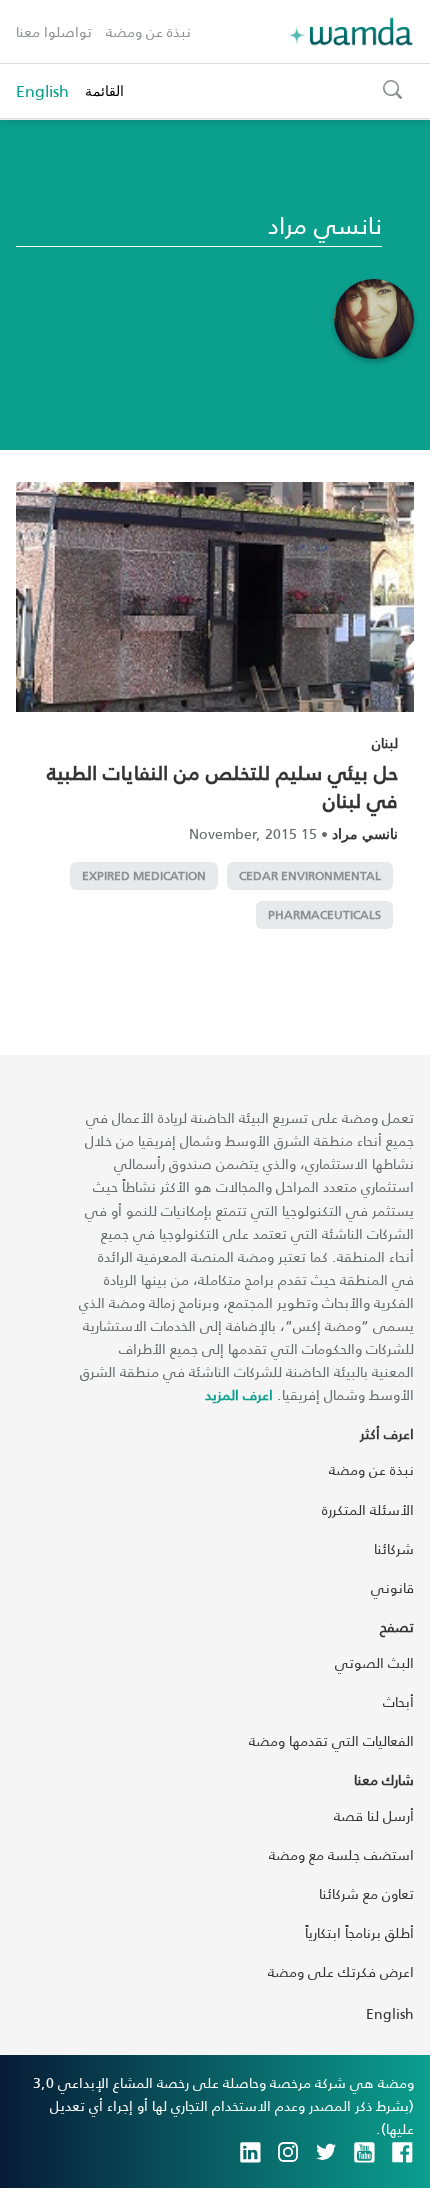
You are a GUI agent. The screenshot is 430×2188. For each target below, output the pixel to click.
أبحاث (398, 1701)
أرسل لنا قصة (374, 1815)
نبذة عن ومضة (148, 31)
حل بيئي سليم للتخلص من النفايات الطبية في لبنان (222, 786)
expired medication (144, 875)
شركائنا (394, 1548)
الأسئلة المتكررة (368, 1509)
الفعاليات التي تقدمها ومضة (331, 1740)
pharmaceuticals (324, 914)
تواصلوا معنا (54, 31)
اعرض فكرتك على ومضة (341, 1971)
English (42, 91)
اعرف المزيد (239, 1394)
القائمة (104, 90)
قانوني (392, 1587)
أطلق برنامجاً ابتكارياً (359, 1932)
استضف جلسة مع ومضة (341, 1854)
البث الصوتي (374, 1662)
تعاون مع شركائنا (366, 1893)
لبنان (385, 742)
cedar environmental (310, 875)
